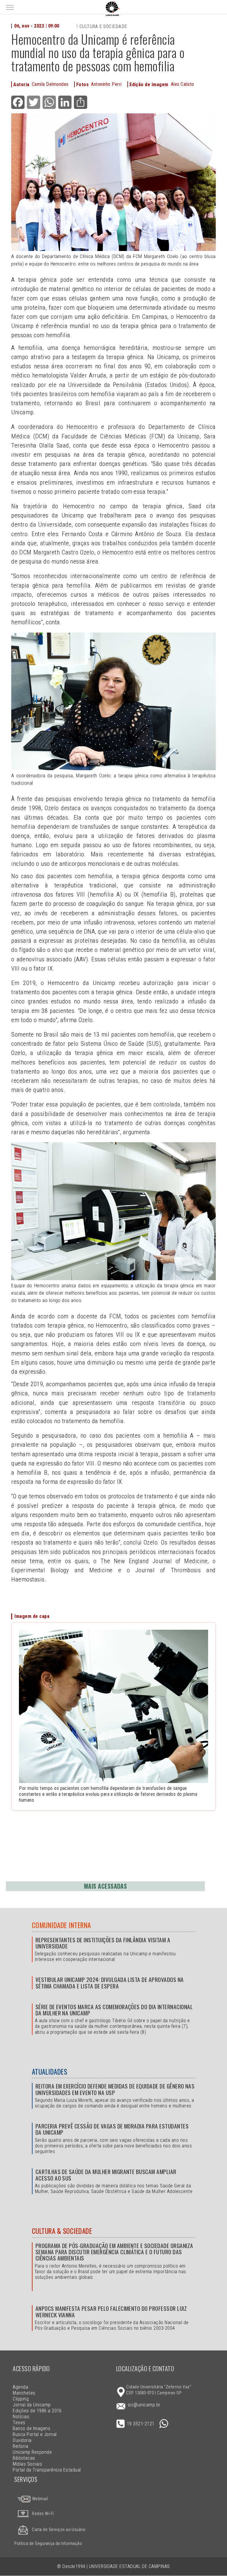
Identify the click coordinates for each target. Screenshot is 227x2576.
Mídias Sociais (27, 2464)
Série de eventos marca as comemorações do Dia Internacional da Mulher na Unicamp (114, 2010)
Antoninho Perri (106, 84)
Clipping (21, 2399)
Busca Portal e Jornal (35, 2434)
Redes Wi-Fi (43, 2514)
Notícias (21, 2417)
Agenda (20, 2387)
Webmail (39, 2499)
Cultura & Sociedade (62, 2231)
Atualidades (50, 2072)
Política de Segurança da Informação (48, 2544)
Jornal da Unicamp (32, 2405)
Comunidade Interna (61, 1925)
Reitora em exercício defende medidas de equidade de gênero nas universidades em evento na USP (115, 2089)
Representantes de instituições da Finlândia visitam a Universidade (103, 1943)
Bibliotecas (24, 2458)
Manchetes (24, 2393)
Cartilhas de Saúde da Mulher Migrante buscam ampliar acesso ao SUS (106, 2175)
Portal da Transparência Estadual (47, 2470)
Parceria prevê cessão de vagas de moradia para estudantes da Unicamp (112, 2129)
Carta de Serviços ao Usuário (59, 2530)
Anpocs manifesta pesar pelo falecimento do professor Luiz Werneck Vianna (111, 2311)
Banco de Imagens (31, 2428)
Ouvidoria (22, 2440)
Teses (19, 2423)
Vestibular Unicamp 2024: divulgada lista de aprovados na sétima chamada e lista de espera (110, 1983)
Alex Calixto (183, 84)
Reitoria (20, 2446)
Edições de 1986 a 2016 (37, 2411)
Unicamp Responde (32, 2452)
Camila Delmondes (50, 84)
